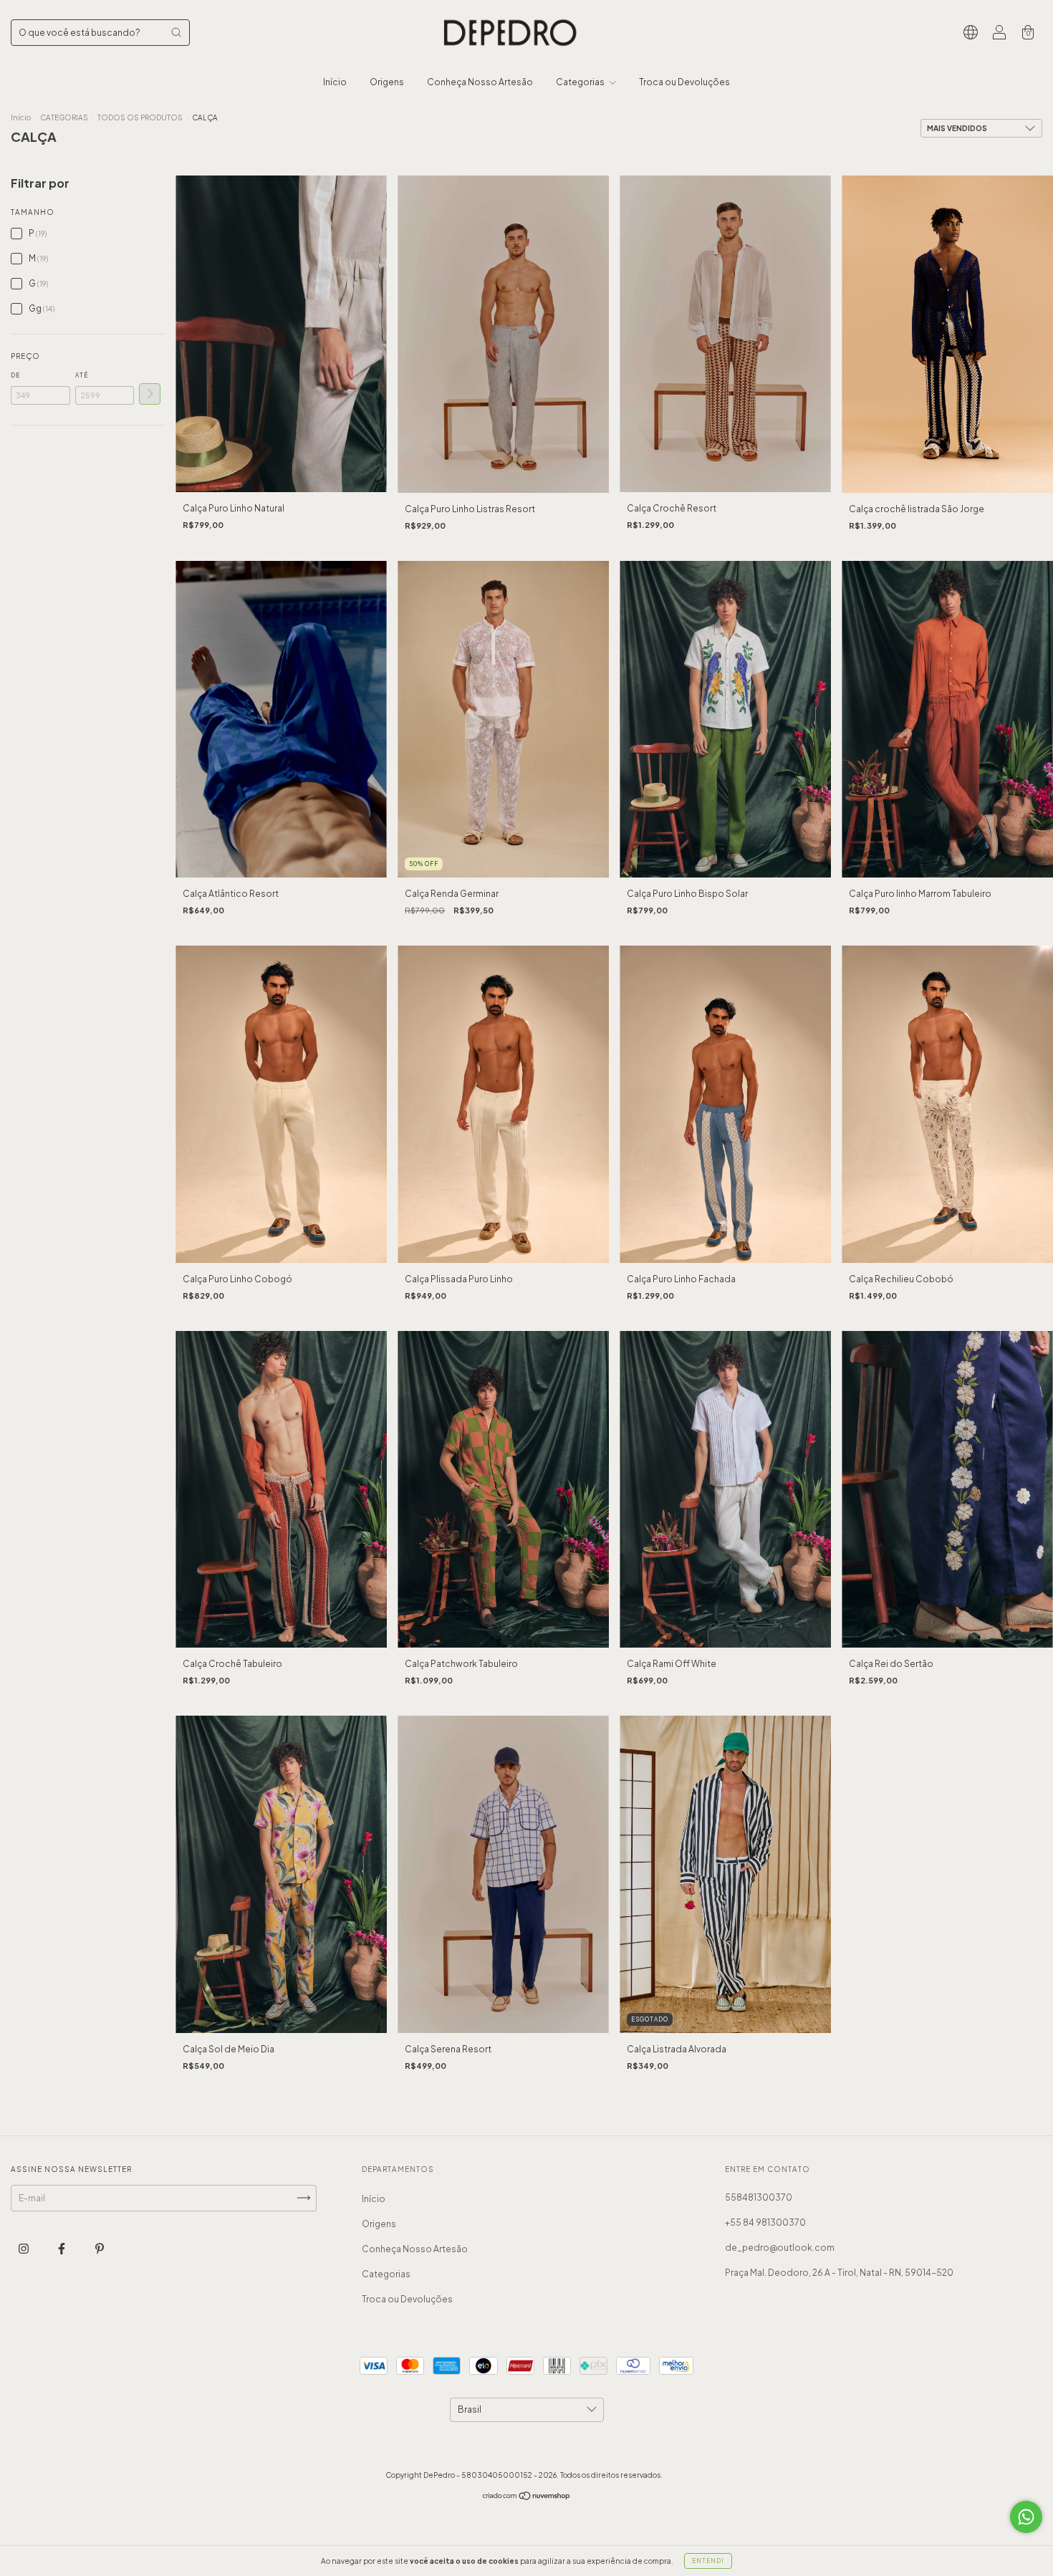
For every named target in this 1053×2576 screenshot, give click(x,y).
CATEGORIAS (64, 117)
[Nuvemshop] (527, 2497)
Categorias (581, 82)
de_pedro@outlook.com (780, 2248)
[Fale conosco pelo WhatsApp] (1026, 2517)
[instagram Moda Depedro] (24, 2248)
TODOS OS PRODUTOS (140, 117)
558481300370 (759, 2197)
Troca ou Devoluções (684, 82)
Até (82, 375)
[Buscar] (176, 32)
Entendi (708, 2561)
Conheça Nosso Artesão (480, 82)
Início (335, 82)
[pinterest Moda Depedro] (100, 2248)
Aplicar (150, 394)
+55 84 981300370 (765, 2222)
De (15, 375)
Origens (387, 82)
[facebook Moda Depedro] (62, 2248)
